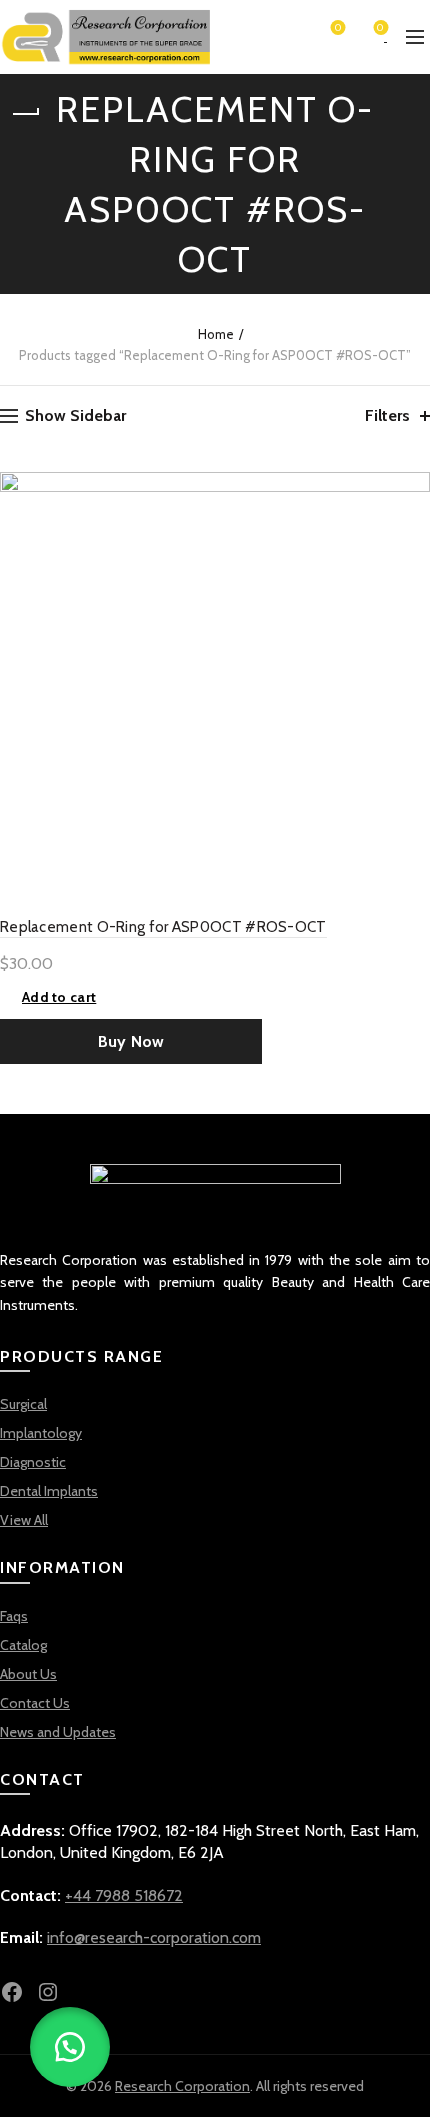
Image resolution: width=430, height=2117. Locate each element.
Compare (412, 524)
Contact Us (35, 1703)
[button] (70, 2047)
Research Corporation (182, 2086)
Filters (387, 415)
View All (24, 1520)
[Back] (25, 114)
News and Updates (58, 1732)
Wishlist (338, 28)
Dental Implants (49, 1491)
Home (216, 334)
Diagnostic (33, 1462)
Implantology (41, 1433)
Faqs (14, 1616)
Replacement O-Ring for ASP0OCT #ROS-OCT (163, 927)
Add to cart (59, 997)
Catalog (23, 1645)
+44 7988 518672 (124, 1895)
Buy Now (131, 1041)
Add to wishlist (412, 489)
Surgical (23, 1404)
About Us (28, 1674)
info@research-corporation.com (154, 1937)
